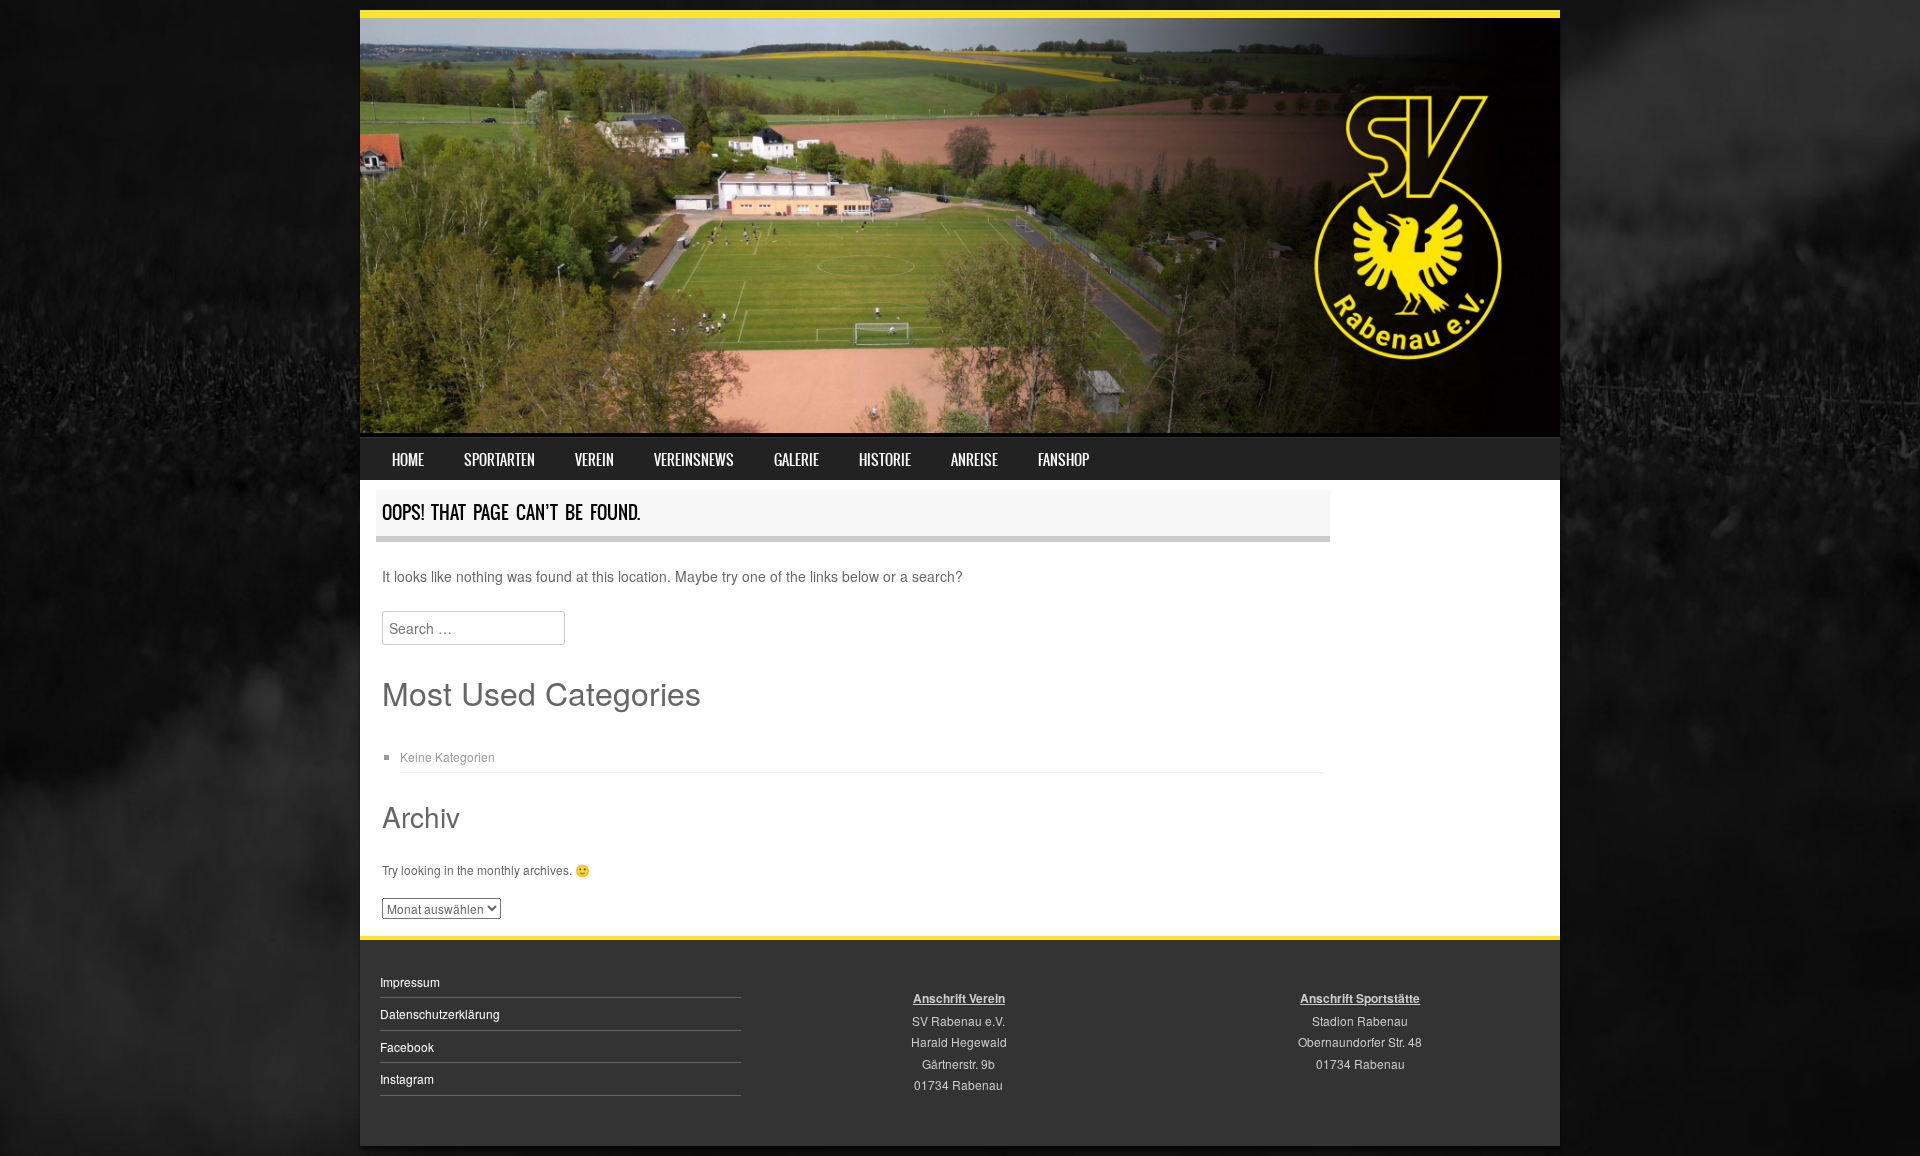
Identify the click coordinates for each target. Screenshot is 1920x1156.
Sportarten (499, 460)
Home (408, 460)
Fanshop (1063, 460)
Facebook (407, 1046)
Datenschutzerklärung (440, 1013)
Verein (594, 460)
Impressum (410, 981)
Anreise (974, 460)
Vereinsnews (694, 460)
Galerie (796, 460)
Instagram (407, 1078)
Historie (885, 460)
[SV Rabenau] (960, 427)
